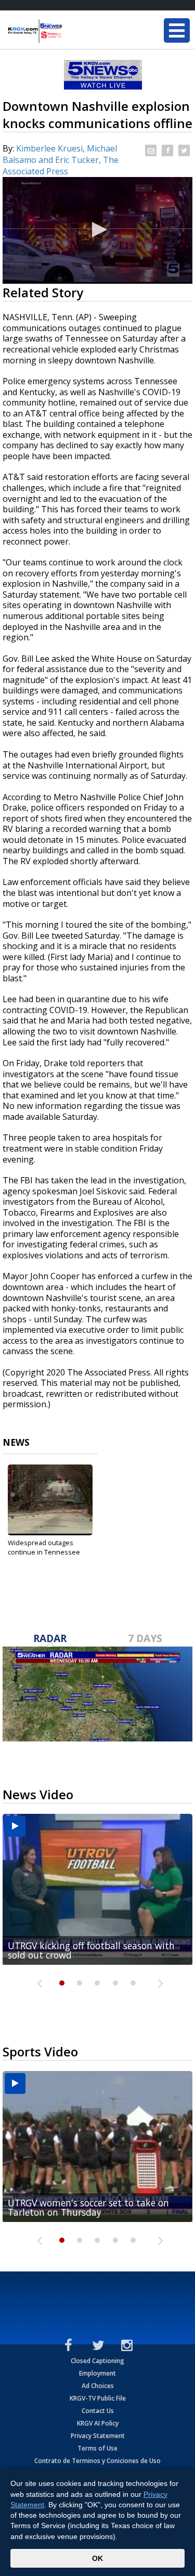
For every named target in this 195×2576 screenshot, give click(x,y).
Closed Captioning (97, 2361)
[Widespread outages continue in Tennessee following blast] (50, 1500)
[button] (98, 230)
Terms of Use (97, 2448)
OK (97, 2558)
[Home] (70, 31)
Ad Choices (98, 2386)
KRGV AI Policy (98, 2423)
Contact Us (98, 2411)
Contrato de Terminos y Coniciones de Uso (97, 2461)
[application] (97, 230)
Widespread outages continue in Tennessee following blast (44, 1552)
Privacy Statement (98, 2436)
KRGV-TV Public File (98, 2398)
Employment (97, 2373)
